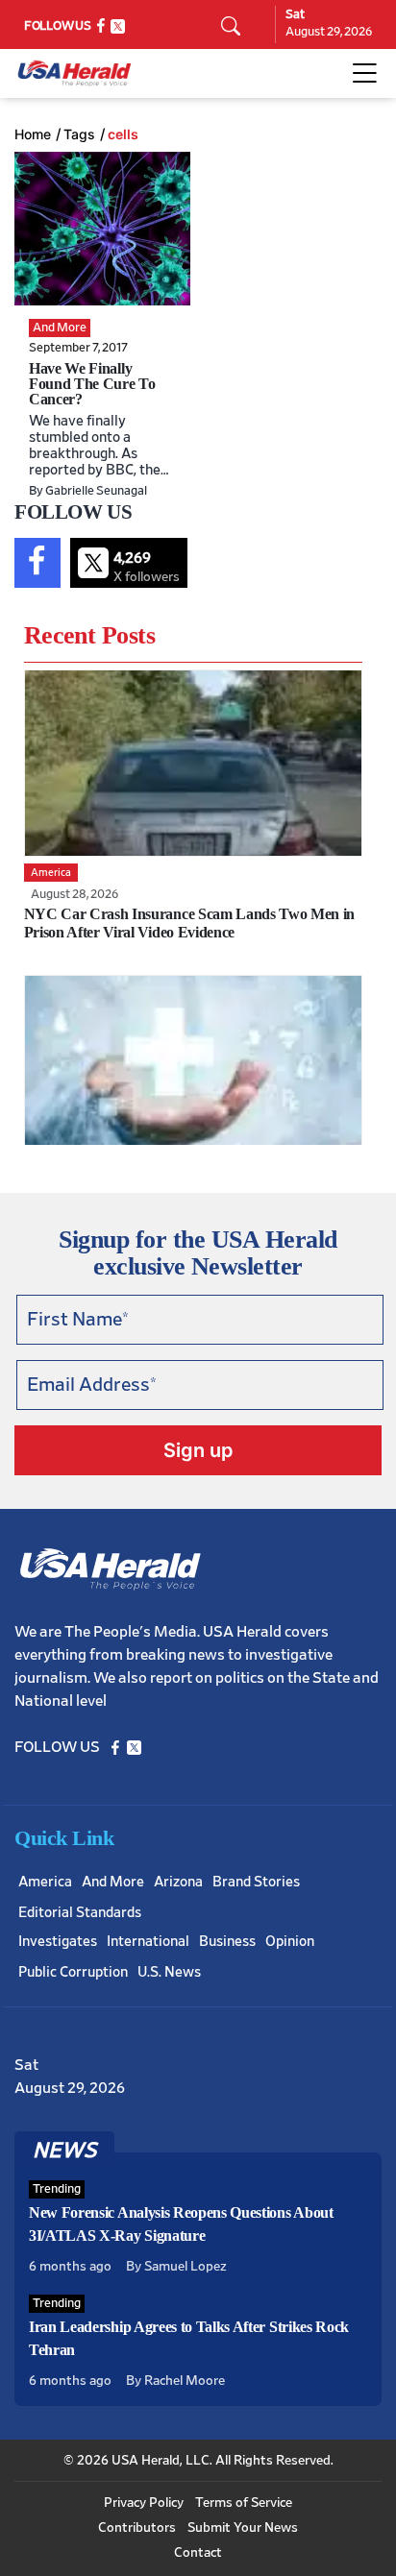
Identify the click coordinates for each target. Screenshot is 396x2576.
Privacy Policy (144, 2503)
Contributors (137, 2528)
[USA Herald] (74, 73)
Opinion (290, 1942)
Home (33, 134)
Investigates (58, 1942)
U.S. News (169, 1972)
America (45, 1882)
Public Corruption (73, 1972)
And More (113, 1882)
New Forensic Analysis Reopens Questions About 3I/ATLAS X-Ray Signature (181, 2224)
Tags (79, 134)
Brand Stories (256, 1882)
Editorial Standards (80, 1913)
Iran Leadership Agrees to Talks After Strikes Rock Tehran (189, 2338)
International (148, 1942)
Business (227, 1942)
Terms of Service (244, 2503)
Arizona (178, 1882)
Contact (198, 2553)
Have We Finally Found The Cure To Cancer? (92, 384)
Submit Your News (243, 2528)
